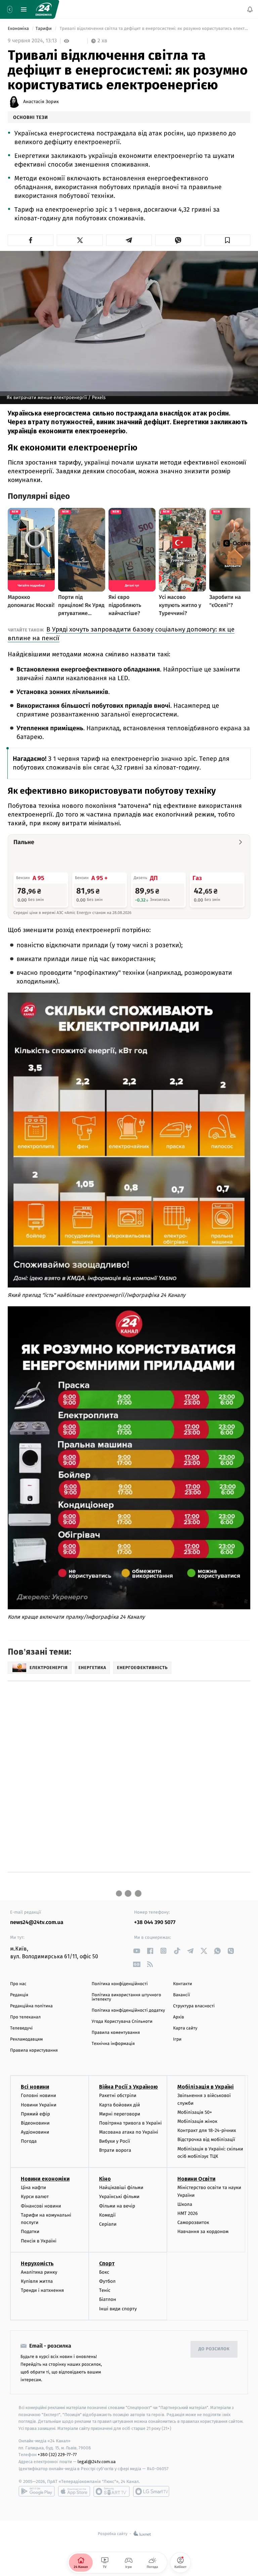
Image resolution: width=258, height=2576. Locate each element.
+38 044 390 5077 (155, 1923)
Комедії (107, 2215)
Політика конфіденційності (120, 1984)
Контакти (182, 1984)
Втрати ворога (115, 2150)
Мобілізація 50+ (195, 2112)
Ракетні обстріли (118, 2095)
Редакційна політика (31, 2006)
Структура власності (194, 2006)
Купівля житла (37, 2281)
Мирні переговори (120, 2114)
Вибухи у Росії (115, 2141)
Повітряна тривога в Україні (130, 2123)
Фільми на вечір (117, 2206)
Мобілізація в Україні (206, 2087)
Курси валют (35, 2197)
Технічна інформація (113, 2044)
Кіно (105, 2179)
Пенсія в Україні (39, 2241)
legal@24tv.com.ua (97, 2462)
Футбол (107, 2281)
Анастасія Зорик (41, 102)
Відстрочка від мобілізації (206, 2140)
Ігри (177, 2039)
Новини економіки (45, 2179)
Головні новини (38, 2095)
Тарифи (44, 29)
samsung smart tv (151, 2491)
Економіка (19, 29)
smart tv (112, 2491)
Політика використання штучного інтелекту (126, 1997)
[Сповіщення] (250, 9)
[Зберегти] (227, 240)
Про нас (18, 1984)
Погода (29, 2141)
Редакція (19, 1995)
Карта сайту (185, 2028)
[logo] (44, 9)
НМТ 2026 (188, 2213)
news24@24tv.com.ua (37, 1923)
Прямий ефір (35, 2114)
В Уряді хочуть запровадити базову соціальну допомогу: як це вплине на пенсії (121, 634)
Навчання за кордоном (203, 2232)
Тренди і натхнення (42, 2290)
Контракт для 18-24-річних (207, 2130)
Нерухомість (37, 2263)
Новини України (39, 2105)
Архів (178, 2017)
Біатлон (108, 2299)
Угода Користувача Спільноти (122, 2022)
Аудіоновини (35, 2132)
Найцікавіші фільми (121, 2188)
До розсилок (214, 2349)
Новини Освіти (196, 2179)
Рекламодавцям (26, 2039)
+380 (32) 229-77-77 (57, 2455)
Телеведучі (21, 2028)
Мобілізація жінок (197, 2121)
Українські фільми (119, 2197)
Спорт (107, 2263)
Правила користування (34, 2050)
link (137, 1951)
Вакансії (181, 1995)
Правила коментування (116, 2033)
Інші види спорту (118, 2308)
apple (74, 2491)
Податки (30, 2232)
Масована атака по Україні (129, 2132)
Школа (185, 2204)
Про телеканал (25, 2017)
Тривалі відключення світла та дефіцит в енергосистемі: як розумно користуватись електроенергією (154, 29)
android (37, 2491)
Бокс (104, 2272)
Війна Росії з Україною (128, 2087)
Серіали (108, 2224)
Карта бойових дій (120, 2105)
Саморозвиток (193, 2222)
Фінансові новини (41, 2206)
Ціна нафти (33, 2188)
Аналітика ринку (39, 2272)
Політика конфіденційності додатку (128, 2011)
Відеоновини (35, 2123)
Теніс (105, 2290)
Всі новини (35, 2087)
